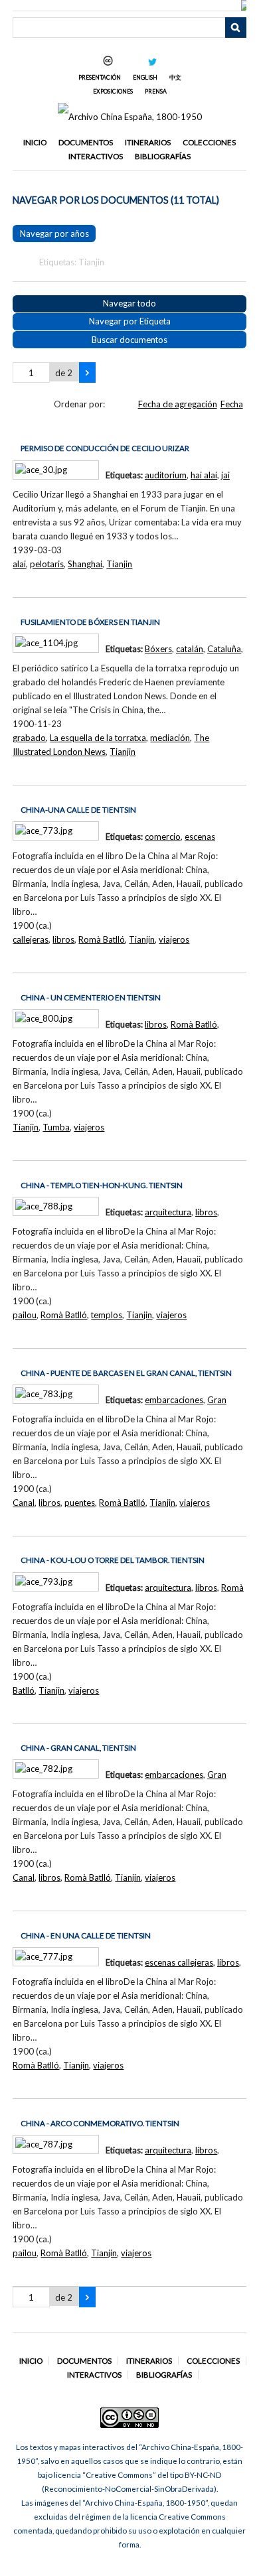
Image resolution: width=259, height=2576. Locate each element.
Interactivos (96, 156)
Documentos (86, 142)
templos (107, 1315)
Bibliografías (163, 156)
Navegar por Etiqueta (130, 321)
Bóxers (158, 649)
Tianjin (119, 564)
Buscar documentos (129, 340)
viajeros (174, 939)
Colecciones (209, 142)
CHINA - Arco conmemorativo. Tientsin (100, 2123)
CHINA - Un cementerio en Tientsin (91, 997)
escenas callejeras (179, 1962)
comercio (163, 837)
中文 (175, 77)
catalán (190, 649)
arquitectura (168, 1212)
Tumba (56, 1127)
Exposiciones (113, 91)
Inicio (35, 142)
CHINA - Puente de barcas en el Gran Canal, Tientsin (126, 1373)
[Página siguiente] (87, 373)
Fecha (232, 404)
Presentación (100, 77)
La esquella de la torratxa (98, 738)
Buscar (236, 28)
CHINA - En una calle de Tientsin (86, 1935)
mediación (170, 738)
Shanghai (85, 564)
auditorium (166, 475)
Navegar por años (54, 234)
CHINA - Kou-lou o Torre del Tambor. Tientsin (113, 1560)
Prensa (156, 91)
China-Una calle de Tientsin (78, 810)
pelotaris (47, 564)
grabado (29, 738)
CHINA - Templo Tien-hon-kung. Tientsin (102, 1185)
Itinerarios (148, 142)
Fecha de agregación (178, 404)
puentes (80, 1503)
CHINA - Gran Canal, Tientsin (78, 1748)
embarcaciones (174, 1400)
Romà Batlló (102, 939)
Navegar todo (129, 303)
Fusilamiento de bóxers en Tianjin (90, 622)
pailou (25, 1315)
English (145, 77)
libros (63, 939)
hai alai (204, 475)
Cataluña (224, 649)
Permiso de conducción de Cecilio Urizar (105, 448)
